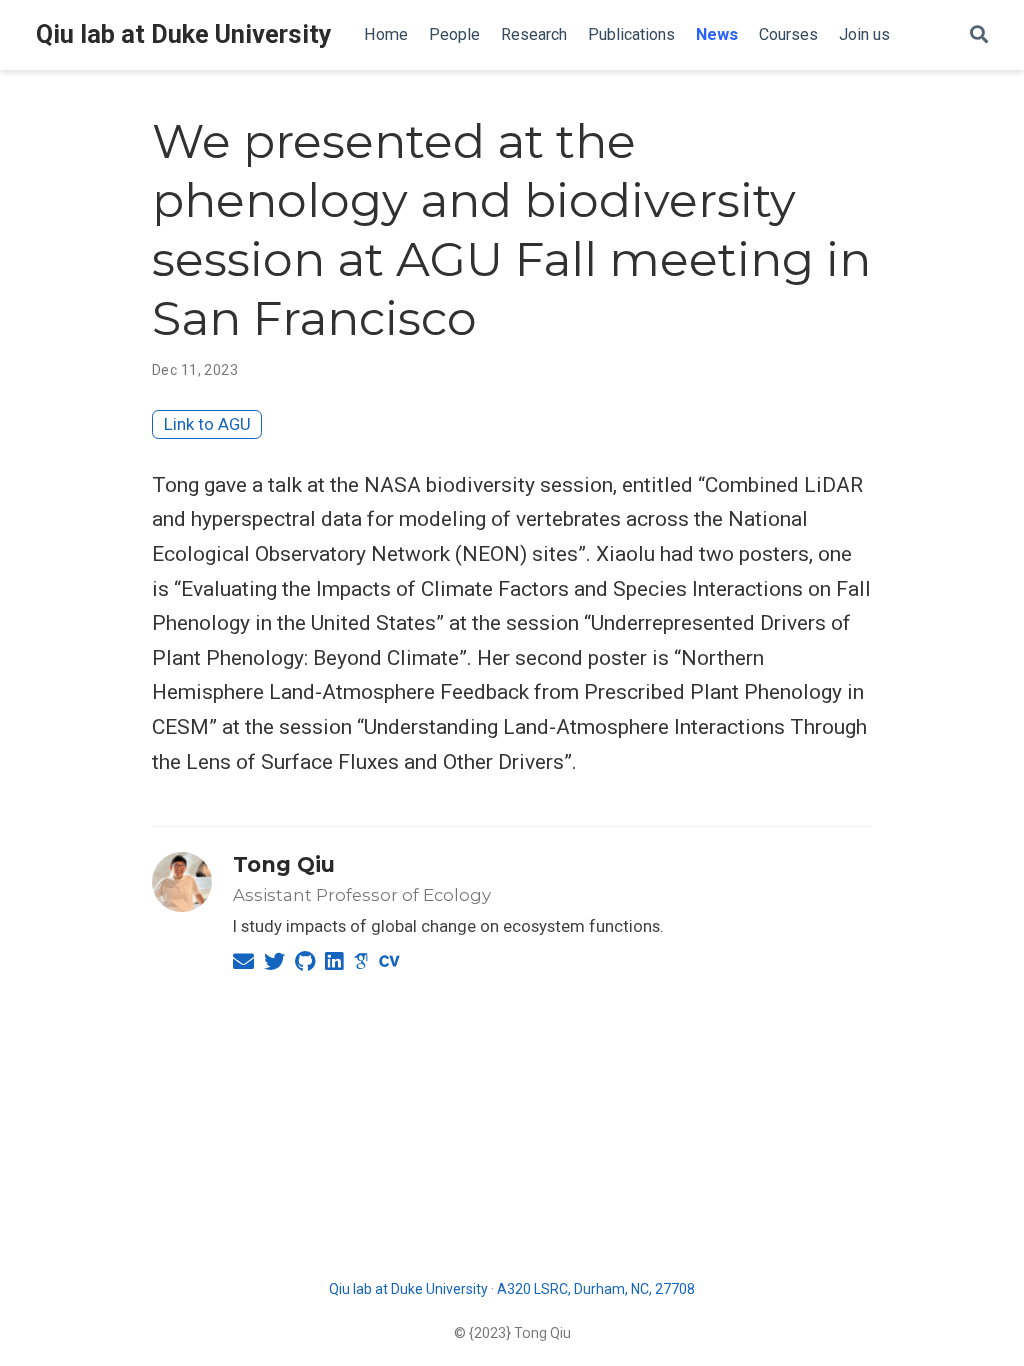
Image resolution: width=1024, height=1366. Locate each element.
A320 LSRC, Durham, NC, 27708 (596, 1289)
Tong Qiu (284, 864)
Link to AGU (207, 424)
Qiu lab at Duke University (184, 34)
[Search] (979, 35)
